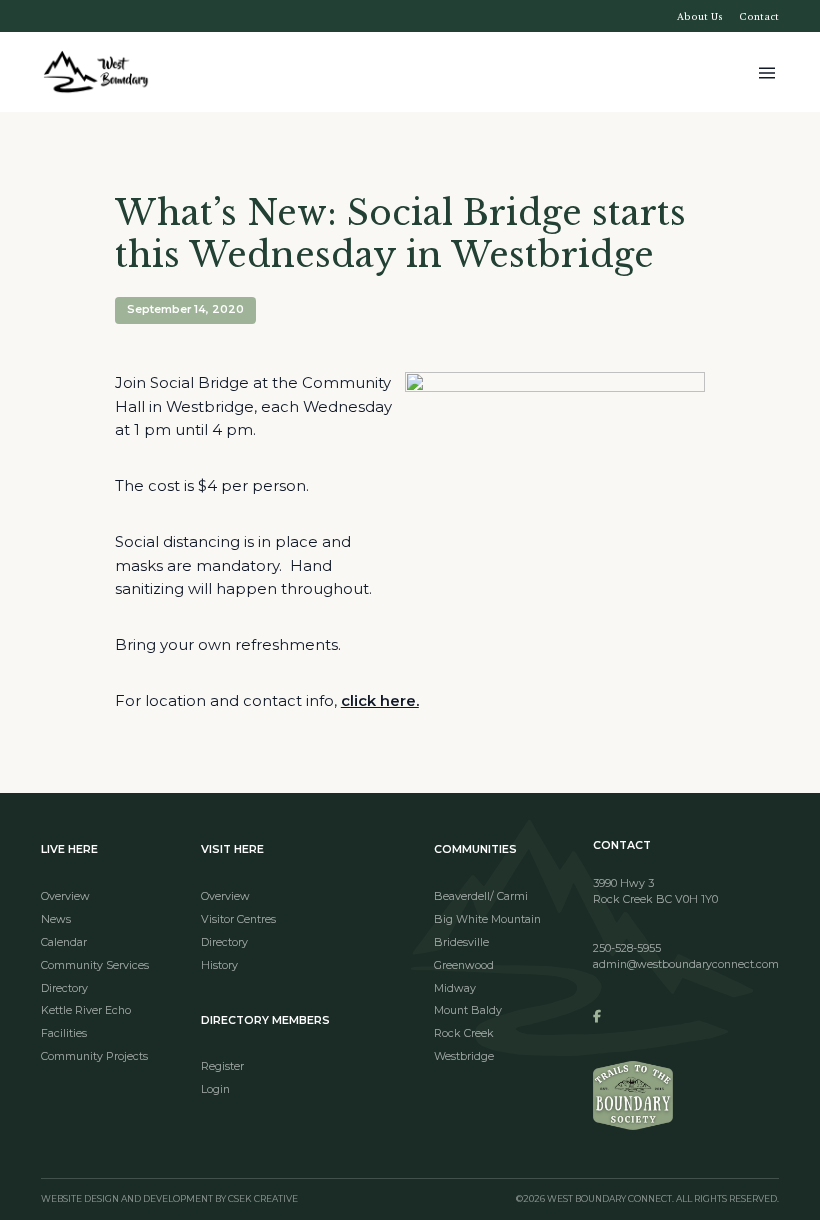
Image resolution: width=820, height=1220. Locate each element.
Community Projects (94, 1056)
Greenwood (464, 965)
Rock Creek (464, 1033)
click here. (380, 701)
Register (222, 1066)
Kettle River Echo (86, 1010)
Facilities (64, 1033)
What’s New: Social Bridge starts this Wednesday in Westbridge (400, 234)
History (219, 965)
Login (215, 1089)
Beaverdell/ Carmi (481, 896)
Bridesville (461, 942)
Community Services (95, 965)
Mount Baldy (468, 1010)
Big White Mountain (487, 919)
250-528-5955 (627, 948)
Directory (64, 988)
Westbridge (464, 1056)
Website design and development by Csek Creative (169, 1199)
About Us (700, 16)
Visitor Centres (238, 919)
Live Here (69, 849)
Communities (475, 849)
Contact (759, 16)
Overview (65, 896)
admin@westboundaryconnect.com (686, 964)
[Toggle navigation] (767, 71)
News (56, 919)
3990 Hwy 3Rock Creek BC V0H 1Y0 (655, 891)
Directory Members (265, 1020)
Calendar (64, 942)
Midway (455, 988)
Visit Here (232, 849)
